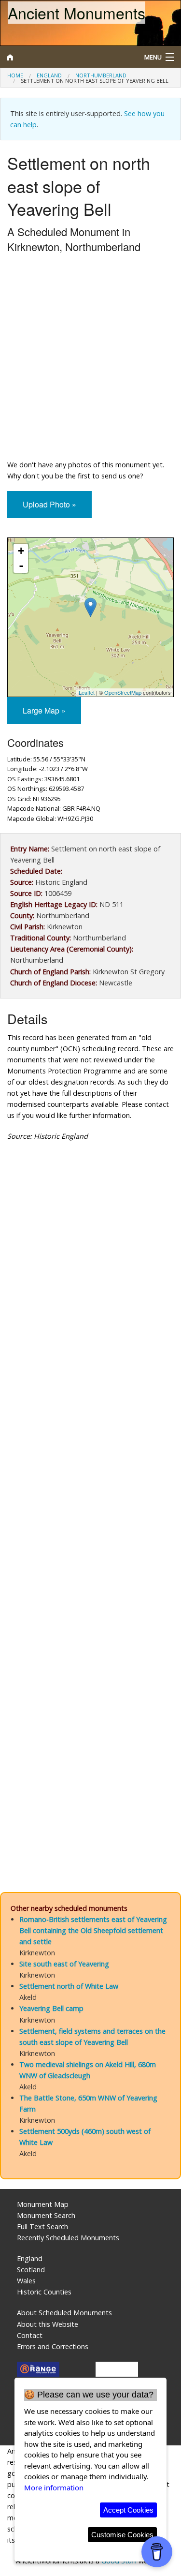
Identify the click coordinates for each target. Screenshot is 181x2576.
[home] (68, 57)
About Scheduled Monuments (64, 2313)
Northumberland (101, 75)
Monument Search (46, 2215)
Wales (26, 2281)
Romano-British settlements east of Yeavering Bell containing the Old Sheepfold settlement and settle (93, 1930)
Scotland (31, 2270)
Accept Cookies (128, 2510)
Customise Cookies (122, 2535)
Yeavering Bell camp (51, 2008)
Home (15, 75)
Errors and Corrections (53, 2346)
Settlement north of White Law (69, 1986)
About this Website (48, 2324)
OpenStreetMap (123, 692)
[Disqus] (90, 1485)
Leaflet (87, 692)
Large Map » (44, 710)
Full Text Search (42, 2226)
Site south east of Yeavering (64, 1964)
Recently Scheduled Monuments (68, 2238)
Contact (30, 2335)
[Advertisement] (90, 359)
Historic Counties (44, 2292)
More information (54, 2487)
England (49, 75)
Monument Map (43, 2204)
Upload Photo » (49, 504)
